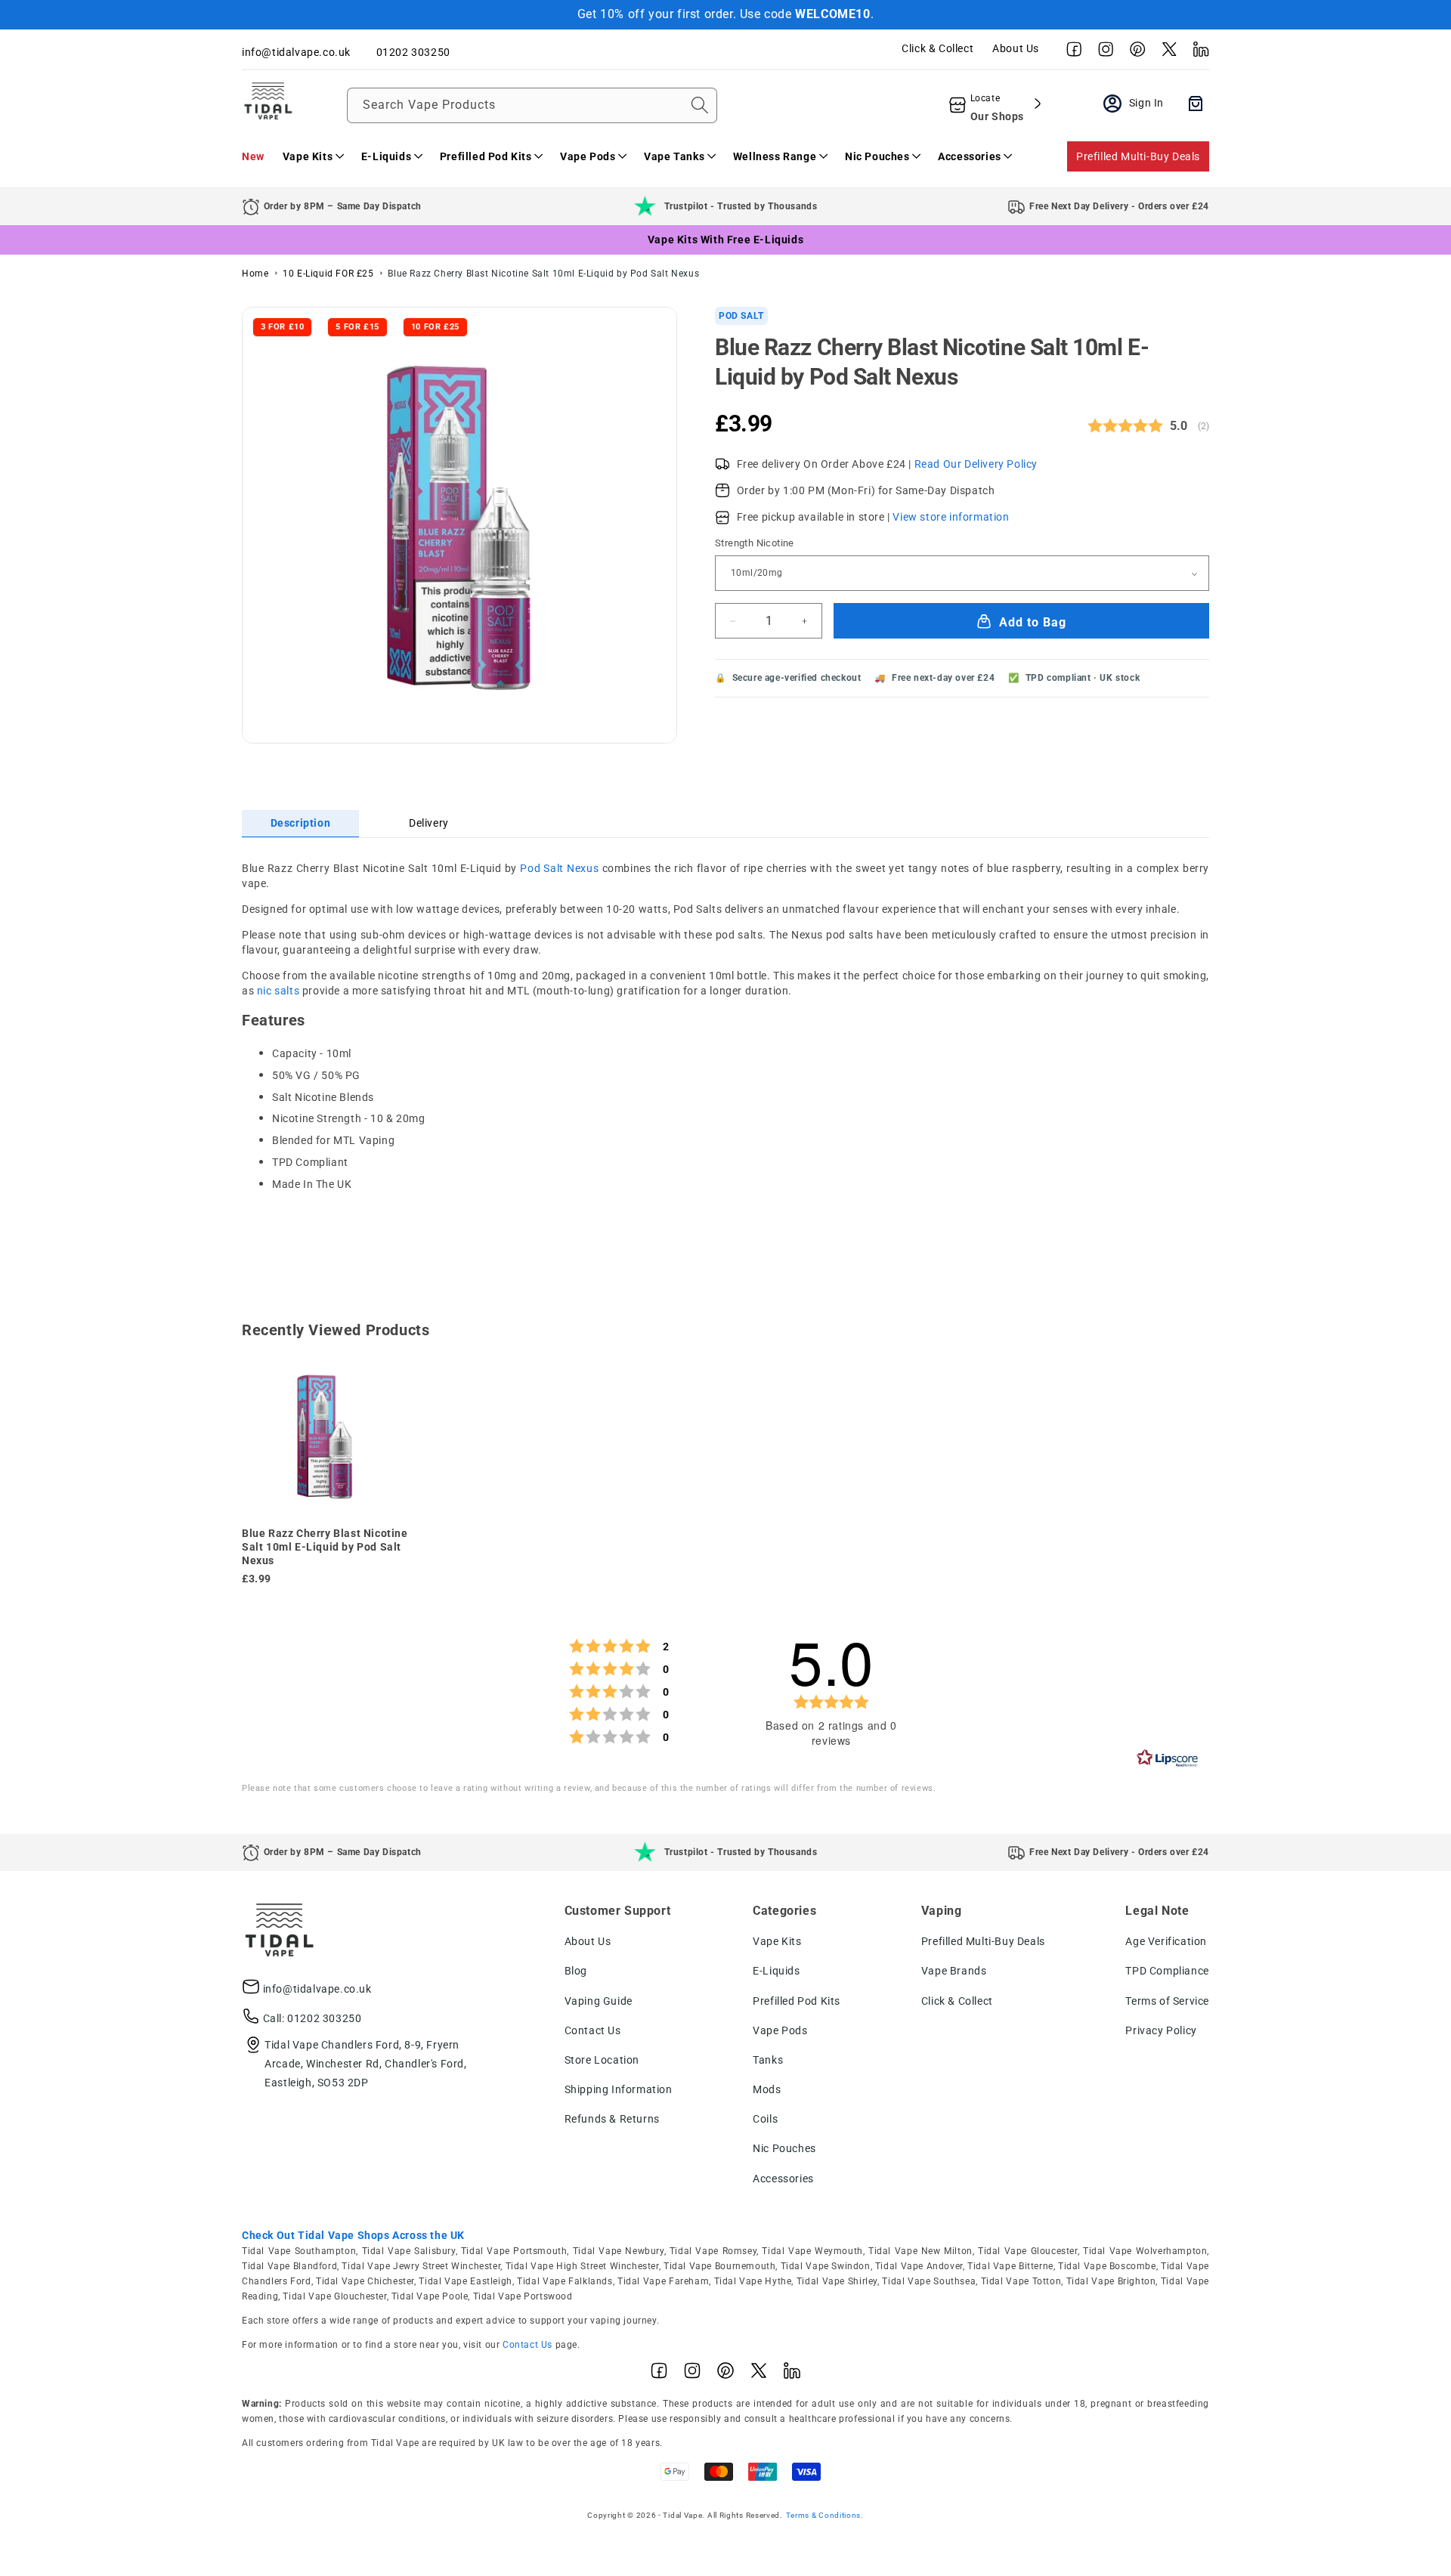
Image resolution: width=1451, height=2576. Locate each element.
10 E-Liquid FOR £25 (328, 274)
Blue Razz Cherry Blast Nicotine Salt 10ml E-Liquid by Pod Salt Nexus (543, 274)
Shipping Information (619, 2089)
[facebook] (1070, 53)
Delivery (429, 823)
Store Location (602, 2060)
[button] (313, 156)
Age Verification (1166, 1941)
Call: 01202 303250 (312, 2018)
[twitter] (1165, 53)
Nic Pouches (784, 2148)
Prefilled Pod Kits (797, 2001)
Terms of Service (1167, 2001)
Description (301, 823)
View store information (951, 518)
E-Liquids (776, 1971)
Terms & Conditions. (825, 2515)
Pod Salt (741, 316)
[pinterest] (1134, 53)
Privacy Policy (1161, 2030)
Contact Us (593, 2030)
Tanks (768, 2060)
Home (255, 274)
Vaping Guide (599, 2001)
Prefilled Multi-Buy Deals (1138, 156)
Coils (765, 2119)
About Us (1016, 48)
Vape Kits (777, 1941)
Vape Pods (780, 2030)
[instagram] (1102, 53)
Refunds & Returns (612, 2119)
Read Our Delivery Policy (976, 464)
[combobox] (532, 105)
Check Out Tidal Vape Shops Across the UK (353, 2235)
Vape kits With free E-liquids (725, 240)
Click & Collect (937, 48)
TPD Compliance (1167, 1971)
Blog (576, 1971)
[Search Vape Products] (700, 105)
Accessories (783, 2179)
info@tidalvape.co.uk (317, 1989)
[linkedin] (1197, 53)
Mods (767, 2089)
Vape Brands (954, 1971)
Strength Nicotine (755, 544)
